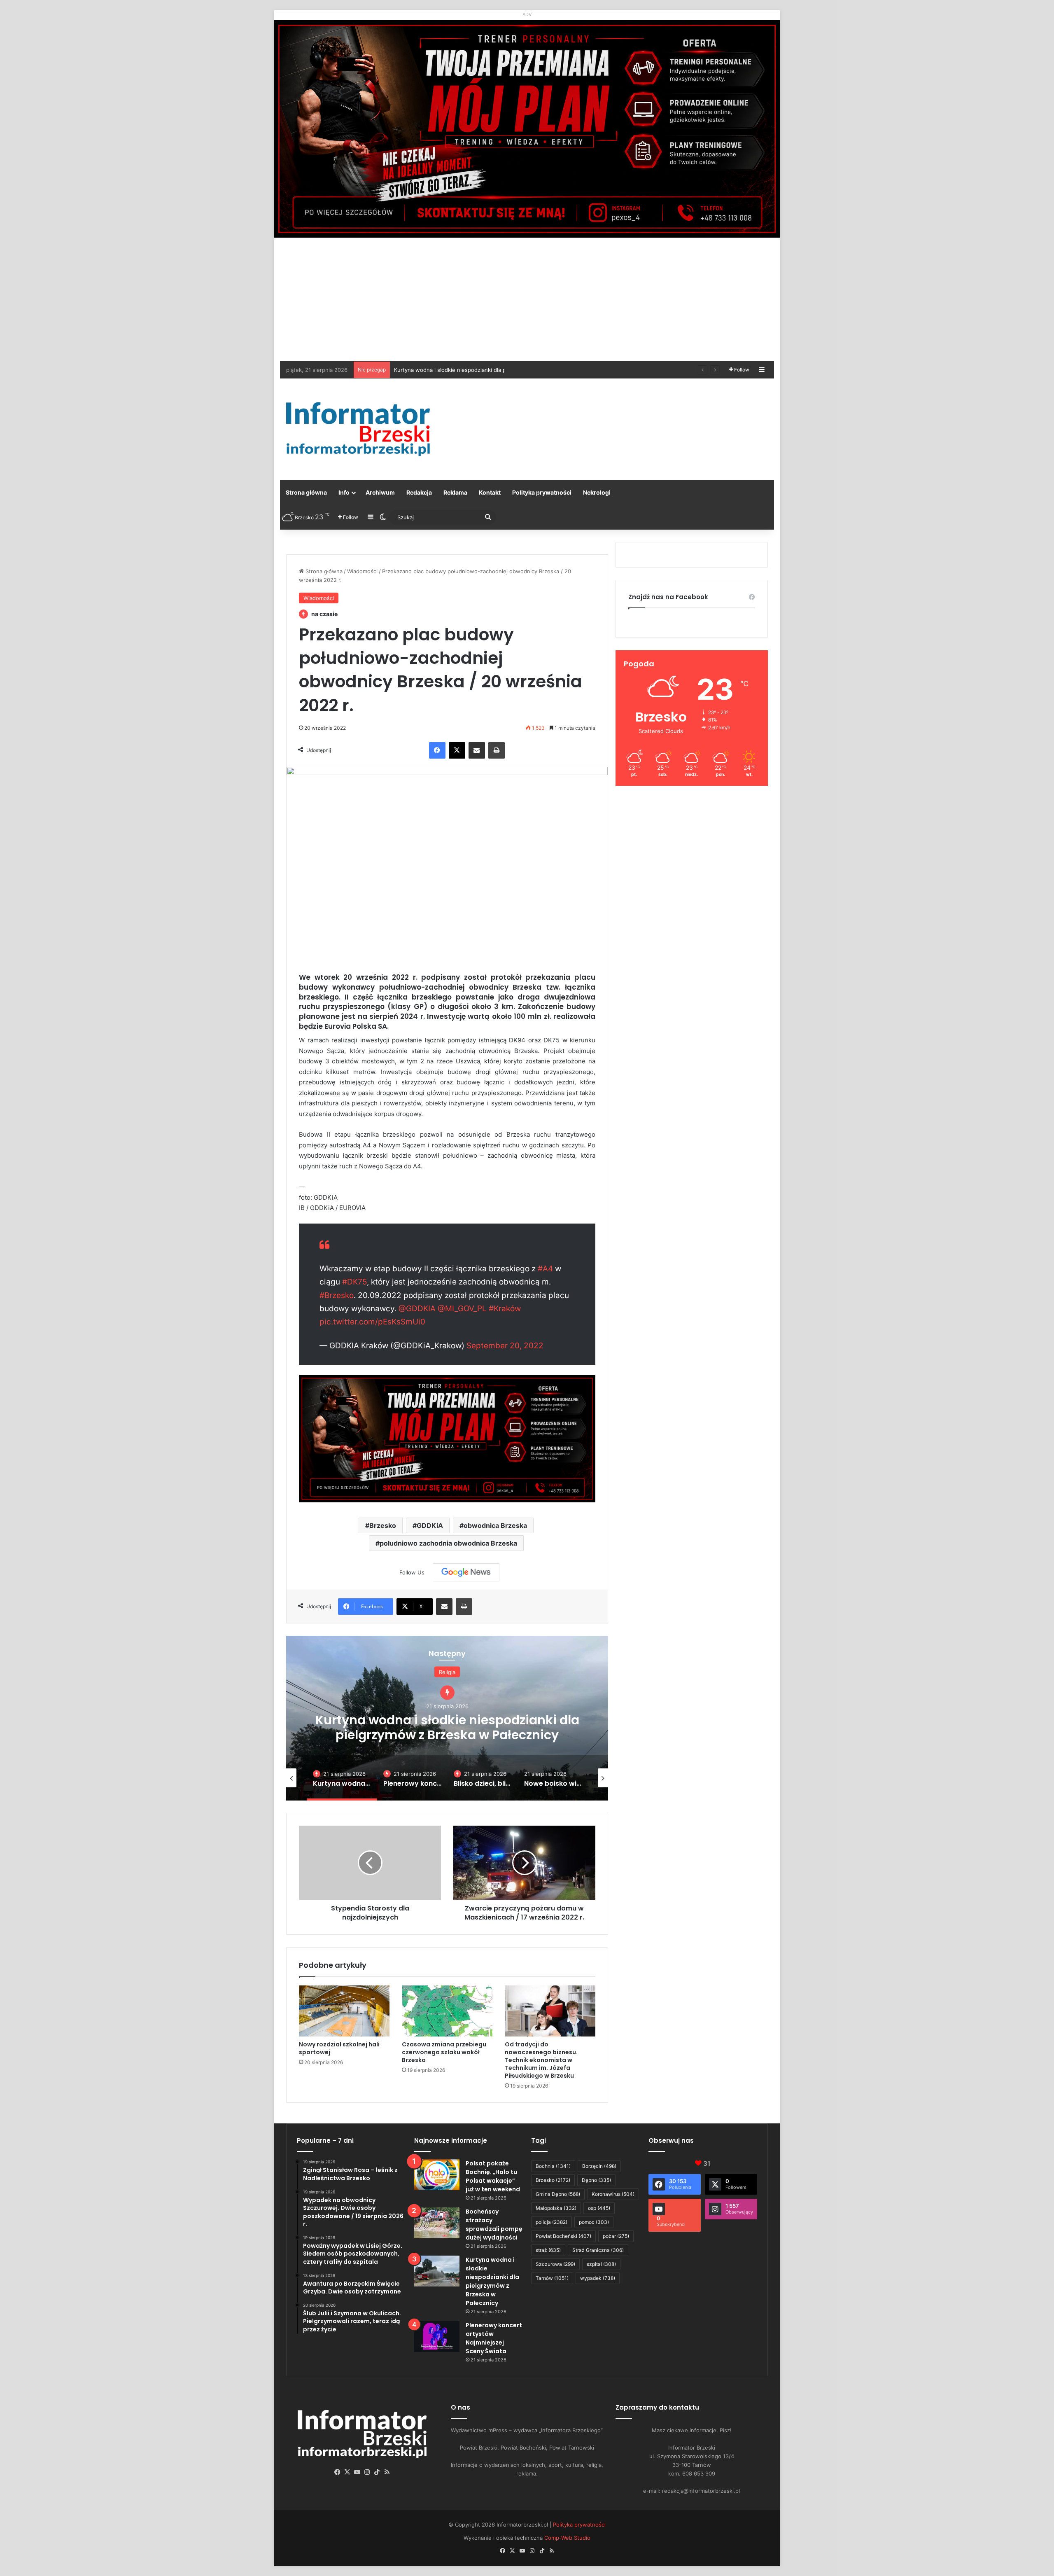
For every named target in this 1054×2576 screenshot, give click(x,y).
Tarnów (552, 2278)
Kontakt (490, 492)
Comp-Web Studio (567, 2538)
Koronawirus (613, 2194)
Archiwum (380, 492)
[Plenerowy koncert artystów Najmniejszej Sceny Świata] (437, 2337)
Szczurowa (555, 2264)
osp (599, 2208)
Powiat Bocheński (563, 2236)
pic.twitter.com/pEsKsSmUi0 (372, 1322)
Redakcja (419, 492)
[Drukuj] (497, 750)
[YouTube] (357, 2472)
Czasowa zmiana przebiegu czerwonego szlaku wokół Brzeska (444, 2052)
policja (551, 2222)
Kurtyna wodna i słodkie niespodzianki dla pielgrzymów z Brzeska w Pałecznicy (492, 2281)
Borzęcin (599, 2166)
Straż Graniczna (598, 2250)
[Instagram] (367, 2472)
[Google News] (466, 1572)
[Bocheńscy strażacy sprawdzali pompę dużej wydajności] (437, 2223)
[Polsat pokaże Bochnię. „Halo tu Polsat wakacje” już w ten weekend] (437, 2175)
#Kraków (505, 1309)
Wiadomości (362, 571)
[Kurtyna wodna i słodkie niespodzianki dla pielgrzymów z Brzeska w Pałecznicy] (437, 2271)
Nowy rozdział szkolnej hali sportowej (339, 2048)
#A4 (545, 1269)
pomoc (594, 2222)
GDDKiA (430, 1525)
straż (548, 2250)
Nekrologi (597, 492)
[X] (457, 750)
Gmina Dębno (558, 2194)
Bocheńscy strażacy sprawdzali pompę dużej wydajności (494, 2225)
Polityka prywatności (542, 492)
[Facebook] (437, 750)
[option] (447, 1718)
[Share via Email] (477, 750)
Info (344, 492)
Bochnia (553, 2166)
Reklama (455, 492)
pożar (616, 2236)
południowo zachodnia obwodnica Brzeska (448, 1543)
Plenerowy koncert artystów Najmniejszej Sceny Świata (465, 370)
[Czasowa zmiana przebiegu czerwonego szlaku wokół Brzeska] (447, 2011)
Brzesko (383, 1525)
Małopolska (556, 2208)
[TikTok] (377, 2472)
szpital (601, 2264)
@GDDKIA (417, 1309)
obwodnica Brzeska (495, 1525)
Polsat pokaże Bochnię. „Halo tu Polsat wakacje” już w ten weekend (493, 2176)
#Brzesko (337, 1295)
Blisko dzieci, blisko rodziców (447, 1727)
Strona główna (306, 492)
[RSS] (387, 2472)
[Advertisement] (527, 299)
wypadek (598, 2278)
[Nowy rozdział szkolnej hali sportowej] (344, 2011)
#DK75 (354, 1282)
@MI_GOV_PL (462, 1309)
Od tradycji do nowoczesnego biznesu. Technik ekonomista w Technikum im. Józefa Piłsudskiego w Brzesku (541, 2060)
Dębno (596, 2180)
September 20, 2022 (505, 1346)
